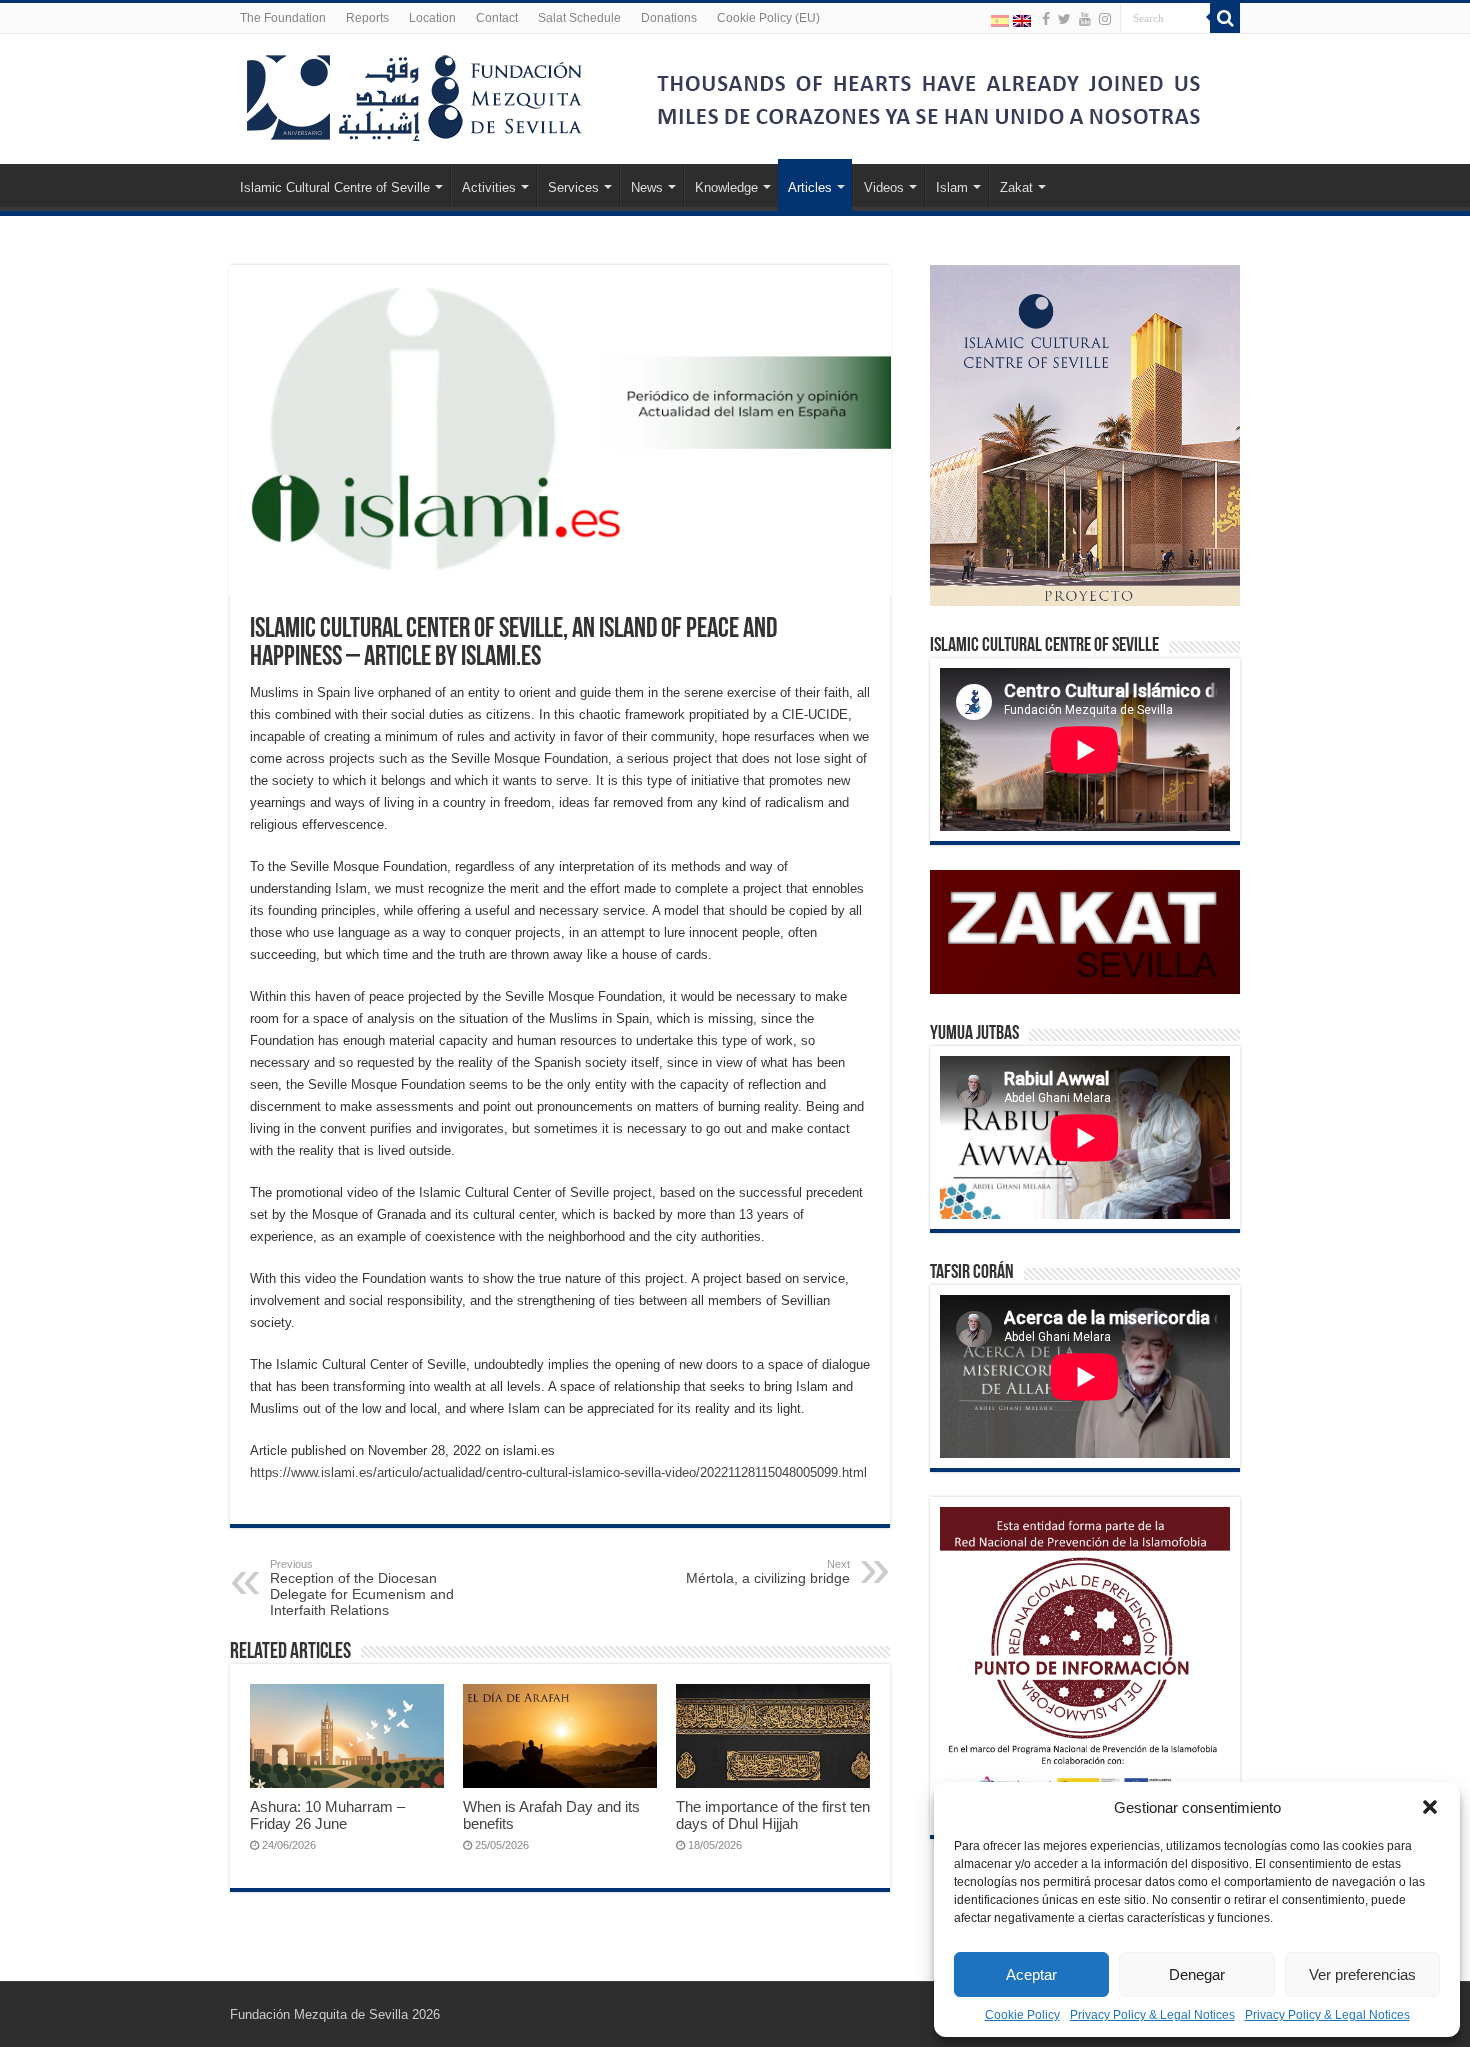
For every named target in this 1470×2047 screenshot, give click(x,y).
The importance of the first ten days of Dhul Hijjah (773, 1815)
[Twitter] (1064, 19)
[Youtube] (1085, 19)
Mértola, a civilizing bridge (768, 1572)
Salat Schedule (579, 18)
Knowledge (726, 187)
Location (432, 18)
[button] (1430, 1807)
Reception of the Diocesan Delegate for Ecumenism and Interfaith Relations (362, 1588)
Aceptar (1031, 1974)
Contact (497, 18)
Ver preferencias (1362, 1974)
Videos (884, 187)
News (647, 187)
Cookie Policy (1022, 2015)
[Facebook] (1046, 19)
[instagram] (1105, 19)
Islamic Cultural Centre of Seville (335, 187)
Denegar (1197, 1974)
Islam (952, 187)
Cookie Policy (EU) (768, 18)
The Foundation (283, 18)
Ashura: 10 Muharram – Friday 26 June (327, 1815)
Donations (669, 18)
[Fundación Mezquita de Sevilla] (415, 94)
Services (573, 187)
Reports (367, 18)
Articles (810, 187)
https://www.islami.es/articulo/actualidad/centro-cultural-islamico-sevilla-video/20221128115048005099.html (558, 1472)
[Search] (1225, 18)
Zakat (1016, 187)
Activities (489, 187)
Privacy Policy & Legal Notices (1152, 2015)
